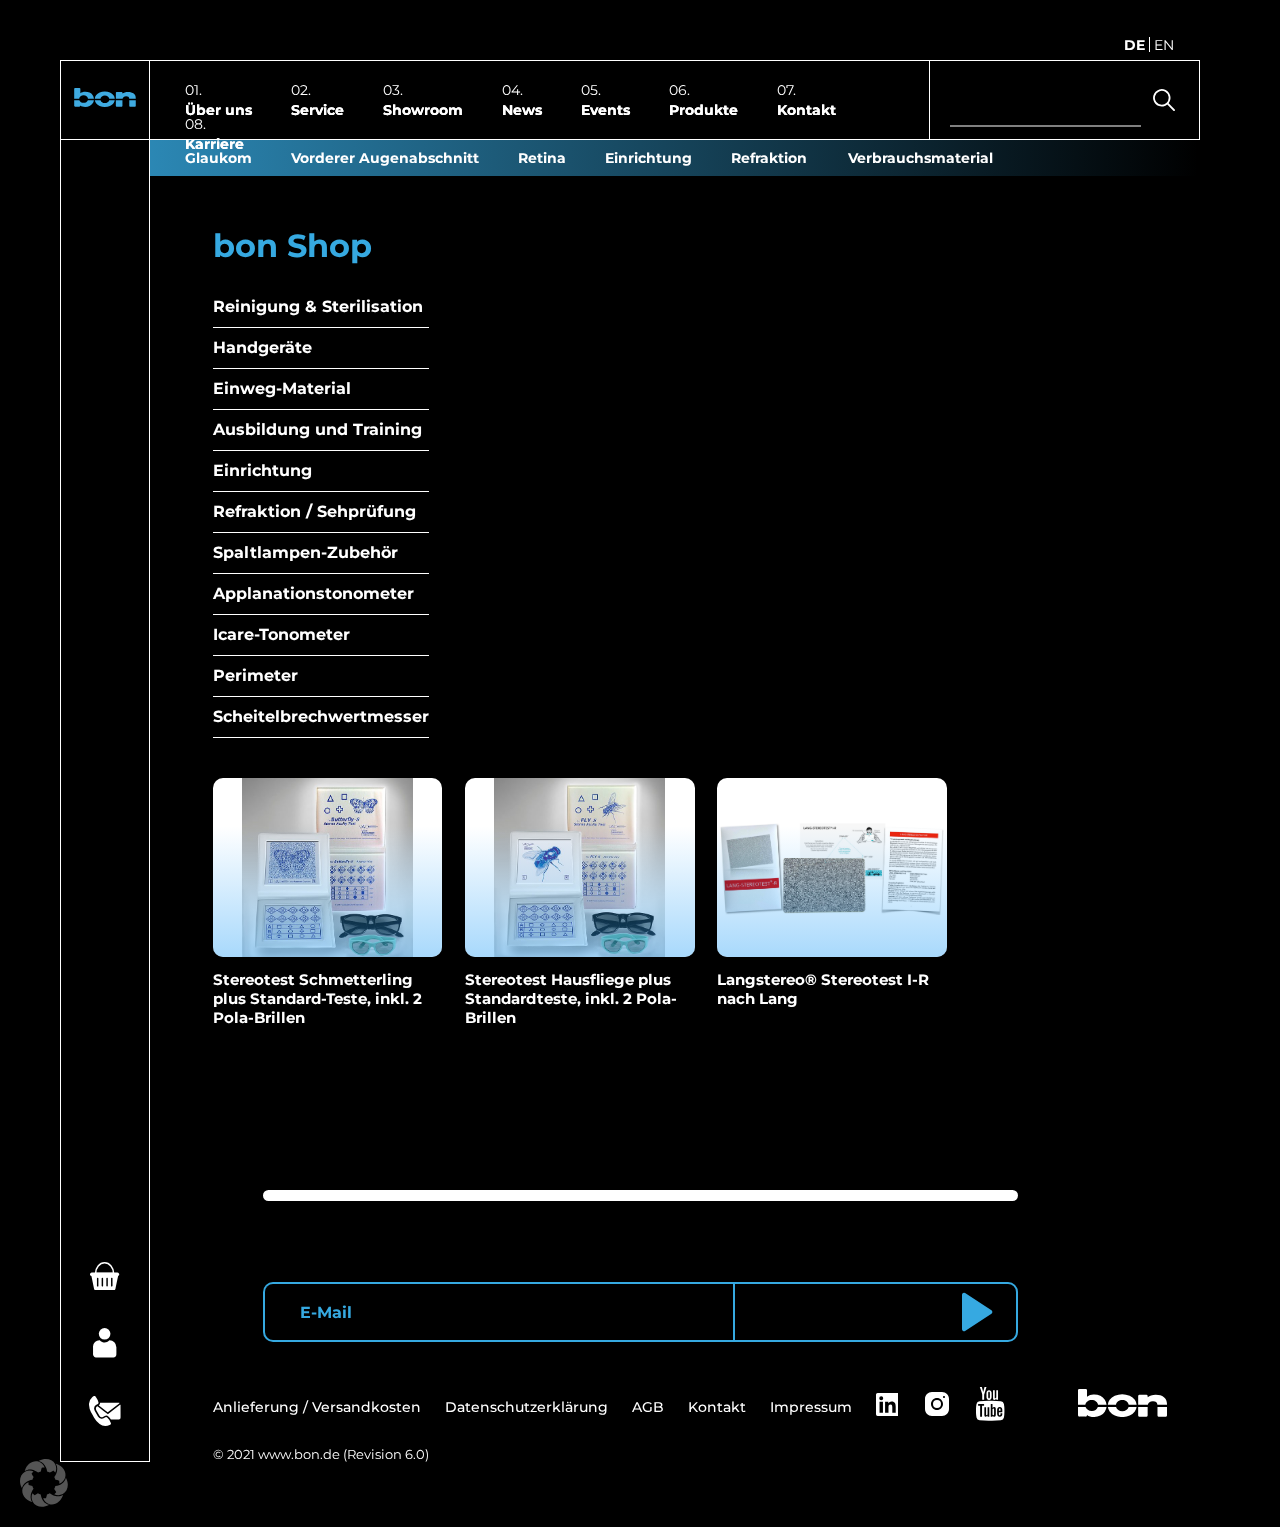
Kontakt (806, 109)
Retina (542, 158)
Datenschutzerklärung (526, 1407)
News (522, 109)
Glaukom (218, 158)
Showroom (423, 109)
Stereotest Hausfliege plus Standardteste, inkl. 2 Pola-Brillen (571, 998)
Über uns (218, 109)
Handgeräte (262, 348)
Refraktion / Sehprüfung (314, 512)
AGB (648, 1407)
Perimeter (255, 676)
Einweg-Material (282, 389)
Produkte (703, 109)
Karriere (214, 143)
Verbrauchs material (920, 158)
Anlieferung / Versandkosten (317, 1407)
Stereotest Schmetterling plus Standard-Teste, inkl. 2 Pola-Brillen (317, 998)
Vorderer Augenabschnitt (385, 158)
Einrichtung (648, 158)
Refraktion (769, 158)
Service (317, 109)
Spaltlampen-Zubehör (305, 553)
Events (605, 109)
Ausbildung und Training (317, 430)
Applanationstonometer (313, 594)
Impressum (811, 1407)
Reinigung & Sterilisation (318, 307)
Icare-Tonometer (281, 635)
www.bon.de (299, 1454)
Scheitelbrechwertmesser (321, 717)
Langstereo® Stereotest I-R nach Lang (823, 989)
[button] (105, 100)
